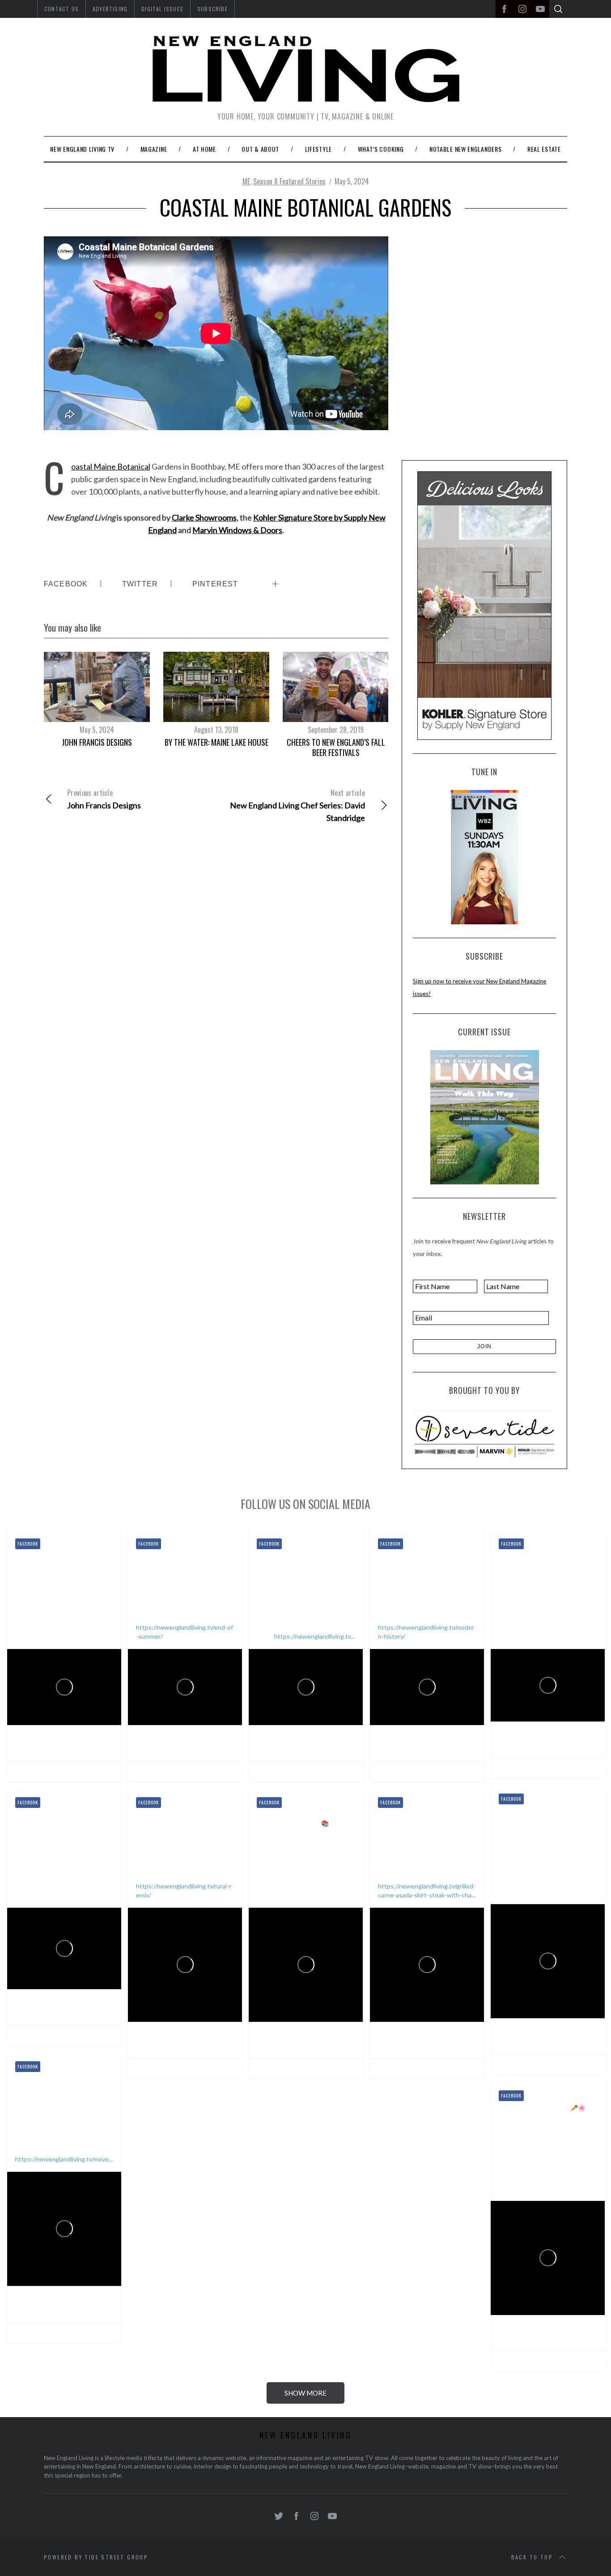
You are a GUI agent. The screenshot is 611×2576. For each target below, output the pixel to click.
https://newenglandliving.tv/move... (64, 2159)
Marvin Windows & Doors (237, 530)
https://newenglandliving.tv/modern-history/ (426, 1632)
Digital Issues (162, 9)
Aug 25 (90, 1748)
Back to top (532, 2557)
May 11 (332, 2045)
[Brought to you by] (484, 1433)
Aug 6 (330, 1748)
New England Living (62, 1737)
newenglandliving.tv (59, 1748)
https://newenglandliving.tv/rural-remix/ (184, 1890)
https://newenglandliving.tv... (314, 1636)
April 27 (91, 2309)
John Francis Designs (97, 742)
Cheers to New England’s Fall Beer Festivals (336, 747)
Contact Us (62, 9)
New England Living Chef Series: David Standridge (297, 805)
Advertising (110, 9)
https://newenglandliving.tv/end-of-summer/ (185, 1632)
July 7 (88, 2012)
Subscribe (212, 9)
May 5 (451, 2045)
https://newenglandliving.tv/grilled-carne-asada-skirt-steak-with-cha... (427, 1890)
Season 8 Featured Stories (289, 181)
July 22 (573, 1745)
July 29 (452, 1748)
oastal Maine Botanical (111, 466)
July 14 (573, 2041)
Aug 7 (209, 1748)
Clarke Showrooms (204, 517)
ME (246, 181)
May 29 (211, 2045)
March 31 (576, 2338)
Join (485, 1346)
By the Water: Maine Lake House (216, 742)
